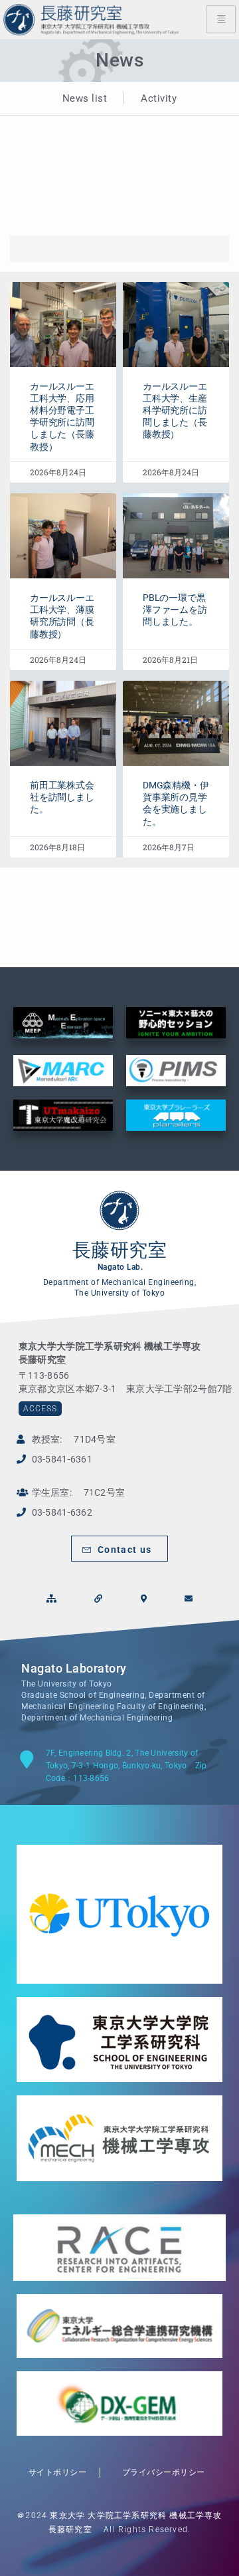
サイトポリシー (53, 2472)
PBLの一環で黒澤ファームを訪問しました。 (175, 610)
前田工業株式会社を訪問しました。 (62, 797)
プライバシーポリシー (159, 2472)
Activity (159, 98)
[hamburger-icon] (221, 19)
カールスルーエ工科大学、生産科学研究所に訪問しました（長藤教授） (175, 410)
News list (85, 98)
